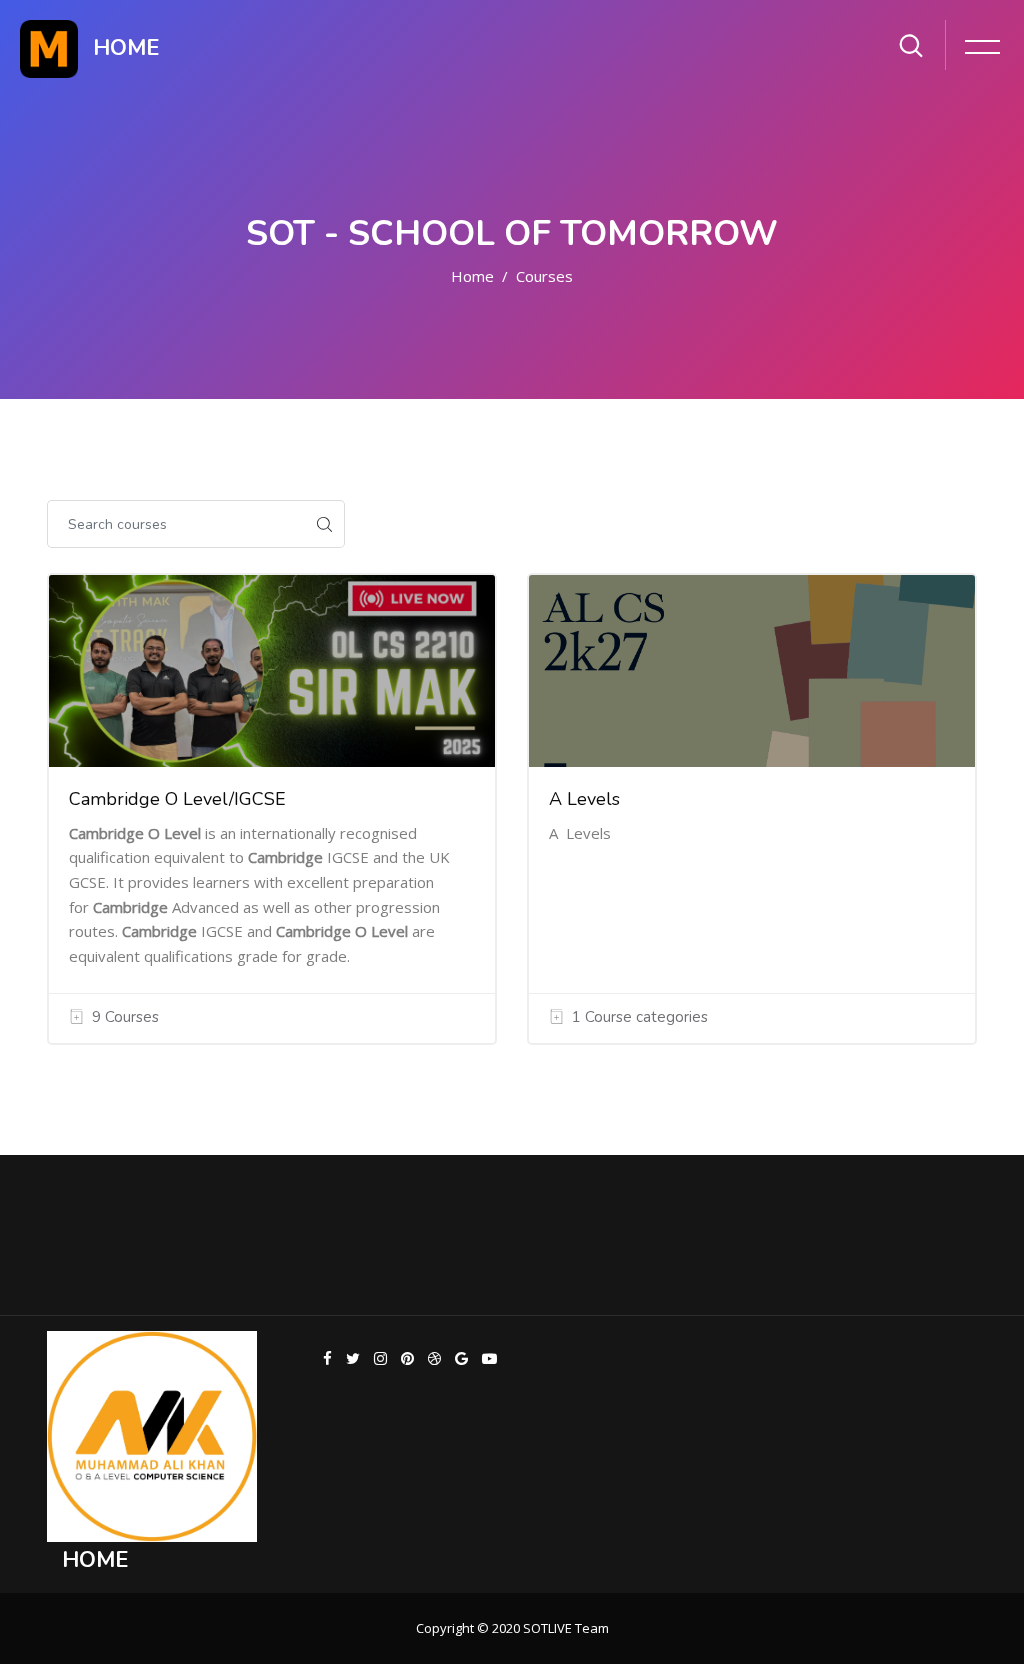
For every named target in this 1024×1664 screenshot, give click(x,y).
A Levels (584, 799)
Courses (544, 276)
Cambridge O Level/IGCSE (177, 799)
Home (472, 276)
